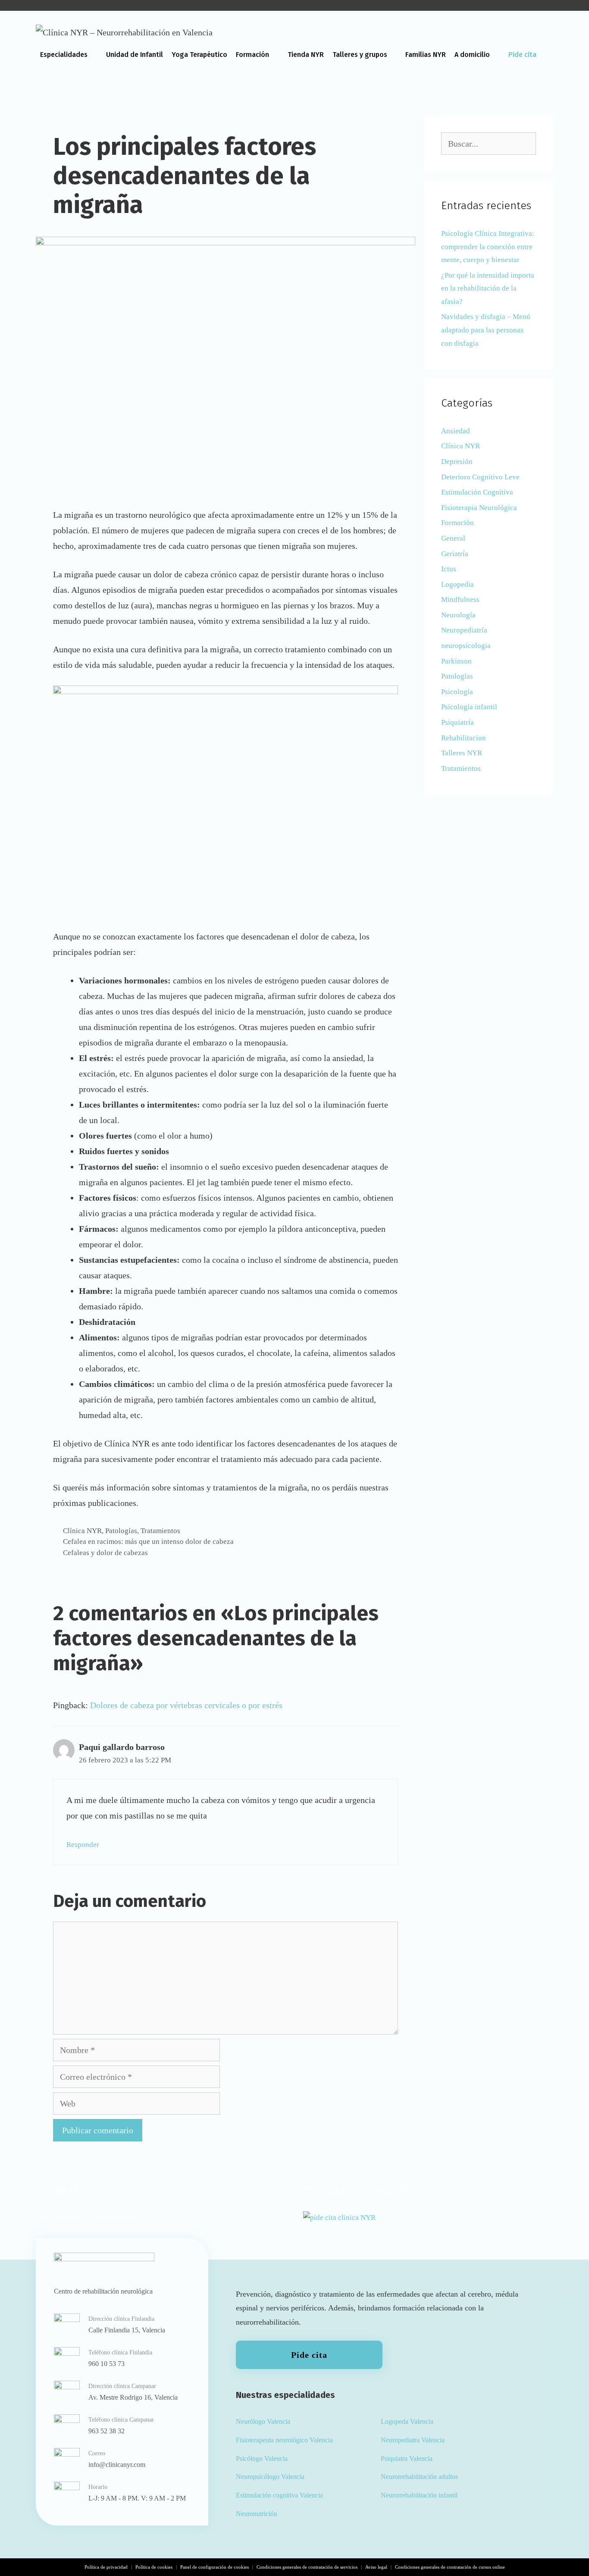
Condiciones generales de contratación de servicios (307, 2567)
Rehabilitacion (464, 738)
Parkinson (456, 661)
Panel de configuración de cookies (215, 2567)
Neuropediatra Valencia (413, 2440)
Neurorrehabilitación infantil (419, 2495)
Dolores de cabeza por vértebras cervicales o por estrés (186, 1705)
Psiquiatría (457, 722)
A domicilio (472, 55)
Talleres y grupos (360, 55)
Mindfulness (460, 599)
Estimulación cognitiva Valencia (279, 2495)
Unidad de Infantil (135, 55)
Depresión (457, 462)
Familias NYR (426, 55)
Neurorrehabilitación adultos (419, 2477)
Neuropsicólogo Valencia (270, 2477)
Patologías (121, 1531)
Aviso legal (376, 2567)
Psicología (457, 692)
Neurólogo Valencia (263, 2421)
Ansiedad (456, 431)
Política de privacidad (106, 2567)
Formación (252, 55)
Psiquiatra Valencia (407, 2459)
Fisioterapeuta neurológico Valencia (284, 2440)
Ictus (449, 569)
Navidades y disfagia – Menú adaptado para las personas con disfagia (486, 330)
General (453, 538)
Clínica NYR (82, 1531)
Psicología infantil (469, 707)
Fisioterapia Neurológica (479, 508)
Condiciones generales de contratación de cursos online (450, 2567)
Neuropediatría (464, 630)
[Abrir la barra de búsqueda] (544, 84)
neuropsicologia (466, 646)
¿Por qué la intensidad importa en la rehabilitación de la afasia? (488, 288)
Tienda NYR (306, 55)
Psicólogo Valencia (262, 2459)
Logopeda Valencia (407, 2421)
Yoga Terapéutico (199, 55)
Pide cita (522, 55)
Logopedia (457, 584)
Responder (83, 1845)
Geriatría (455, 554)
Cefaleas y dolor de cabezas (105, 1553)
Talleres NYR (462, 753)
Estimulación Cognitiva (477, 492)
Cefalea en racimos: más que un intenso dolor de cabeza (148, 1542)
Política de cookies (154, 2567)
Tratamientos (160, 1531)
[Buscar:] (489, 144)
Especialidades (64, 55)
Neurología (458, 615)
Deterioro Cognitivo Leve (480, 477)
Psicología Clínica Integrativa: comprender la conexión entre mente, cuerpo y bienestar (488, 247)
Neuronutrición (257, 2514)
